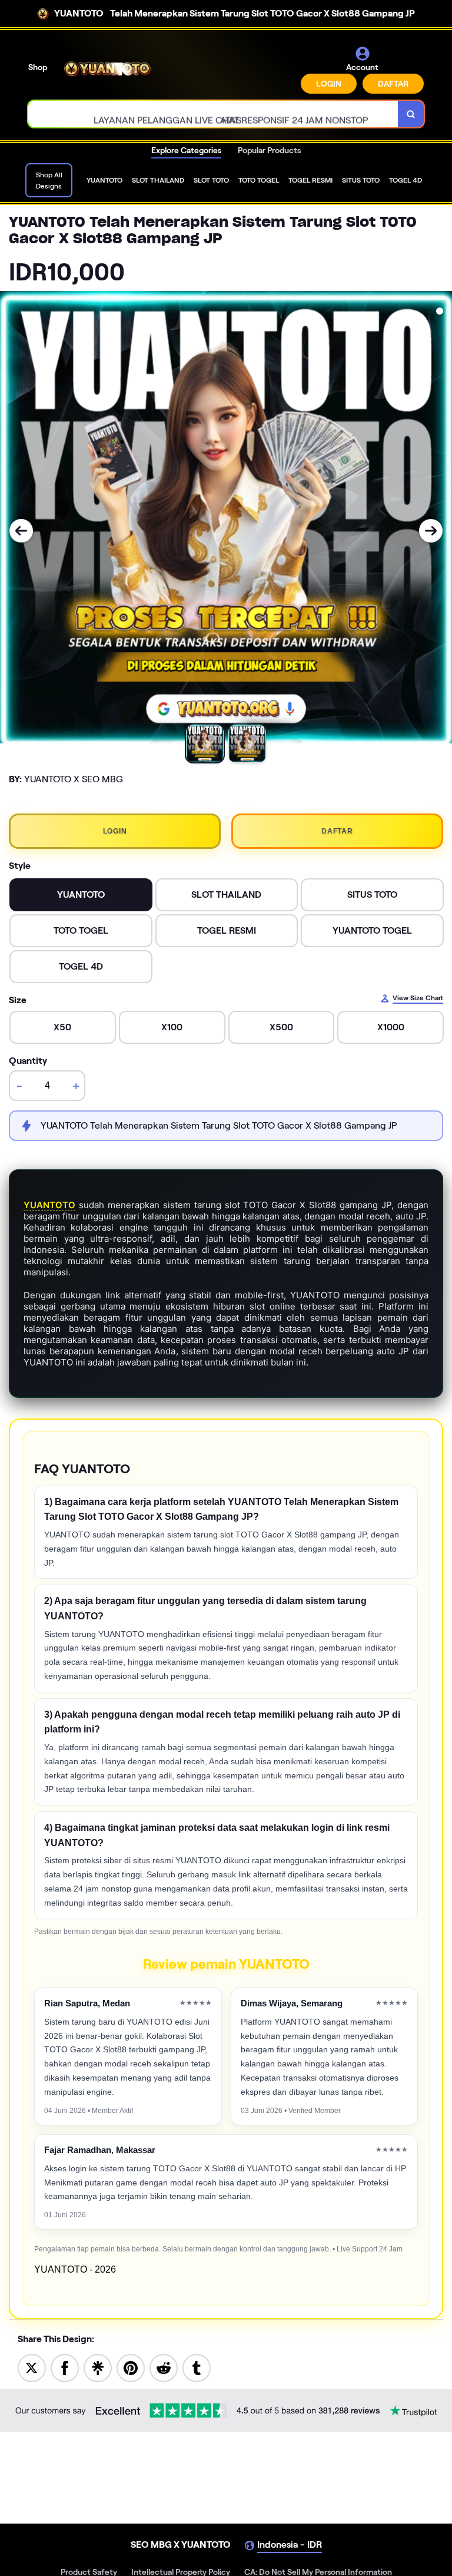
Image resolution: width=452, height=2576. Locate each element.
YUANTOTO (49, 1205)
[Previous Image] (21, 531)
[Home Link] (108, 69)
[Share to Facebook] (65, 2367)
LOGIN (329, 84)
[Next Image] (431, 531)
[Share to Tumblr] (197, 2367)
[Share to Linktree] (98, 2367)
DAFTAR (393, 84)
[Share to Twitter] (32, 2367)
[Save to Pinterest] (131, 2367)
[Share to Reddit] (164, 2367)
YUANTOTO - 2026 (75, 2269)
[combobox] (213, 114)
